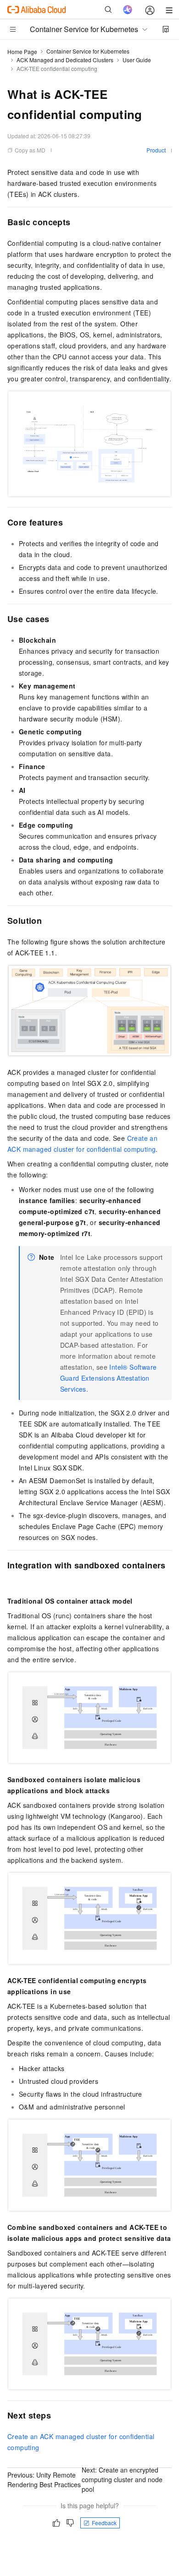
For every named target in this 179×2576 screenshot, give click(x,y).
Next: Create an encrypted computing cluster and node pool (122, 2479)
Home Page (22, 52)
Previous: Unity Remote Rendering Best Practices (44, 2480)
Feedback (104, 2523)
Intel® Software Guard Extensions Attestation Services (109, 1378)
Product (156, 150)
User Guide (137, 60)
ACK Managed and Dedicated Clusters (65, 60)
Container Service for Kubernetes (88, 51)
